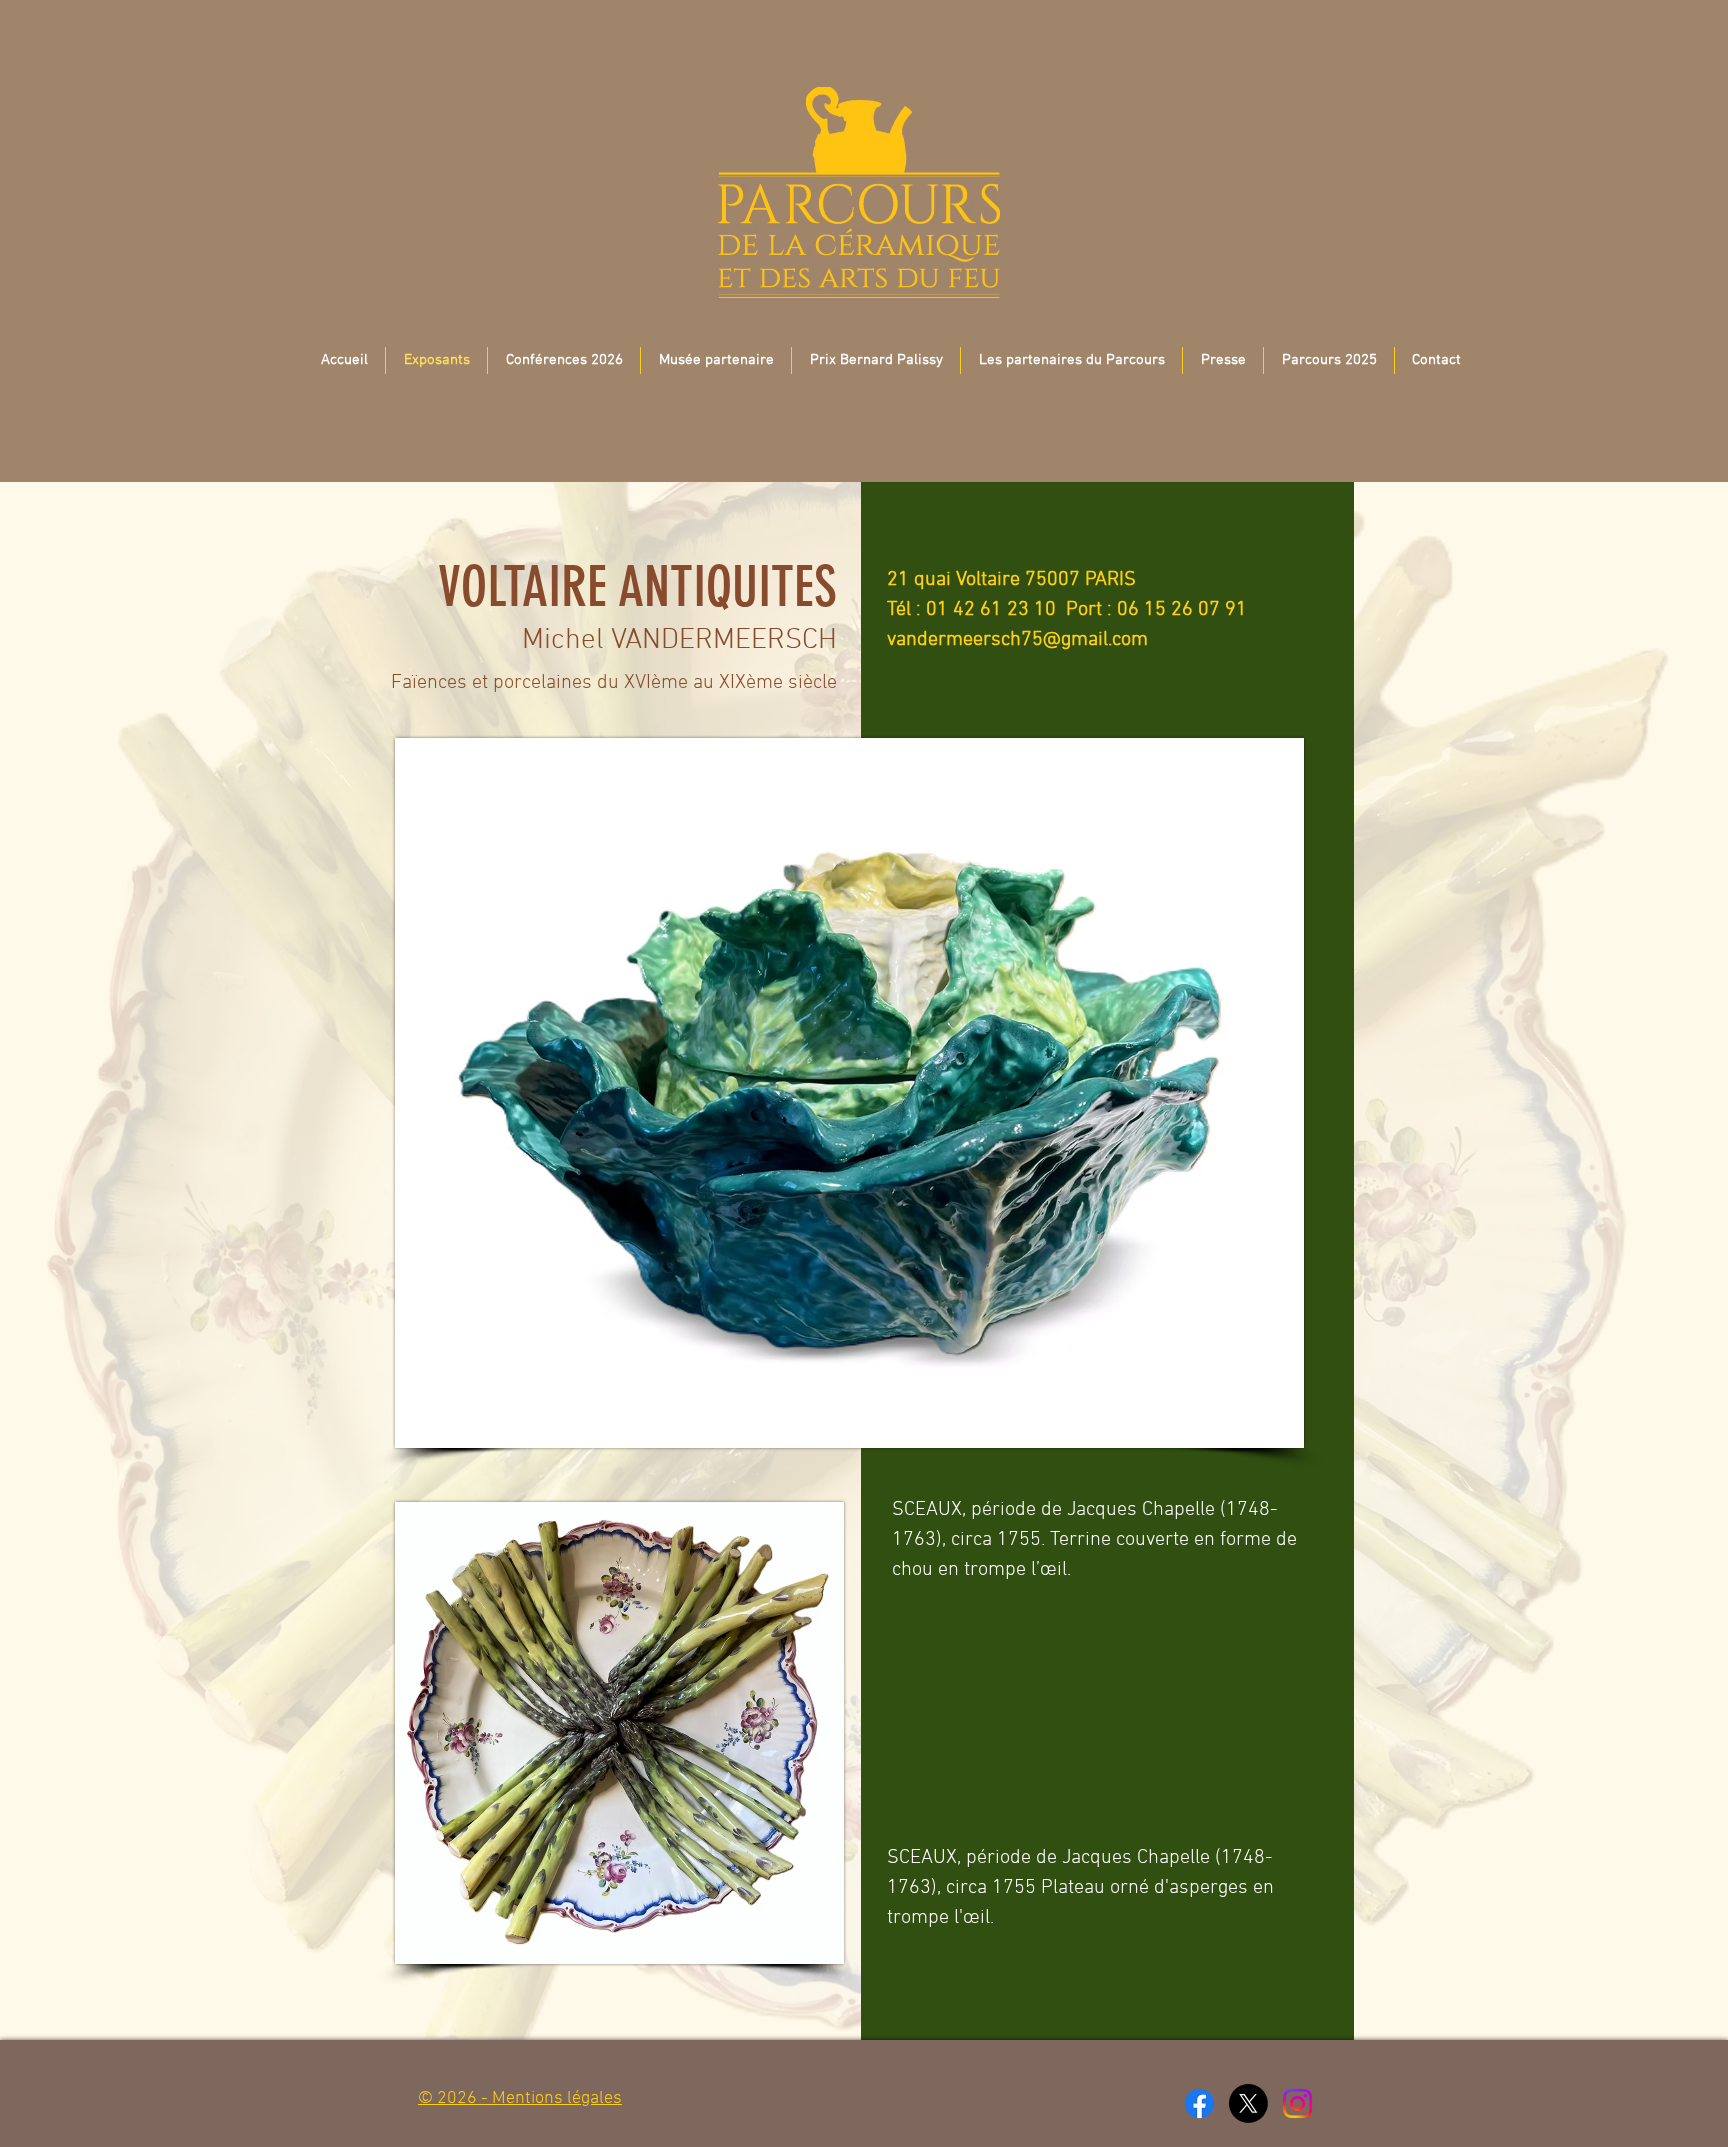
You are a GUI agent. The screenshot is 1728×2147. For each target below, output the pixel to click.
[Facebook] (1199, 2103)
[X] (1248, 2103)
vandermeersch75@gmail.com (1017, 640)
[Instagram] (1297, 2103)
